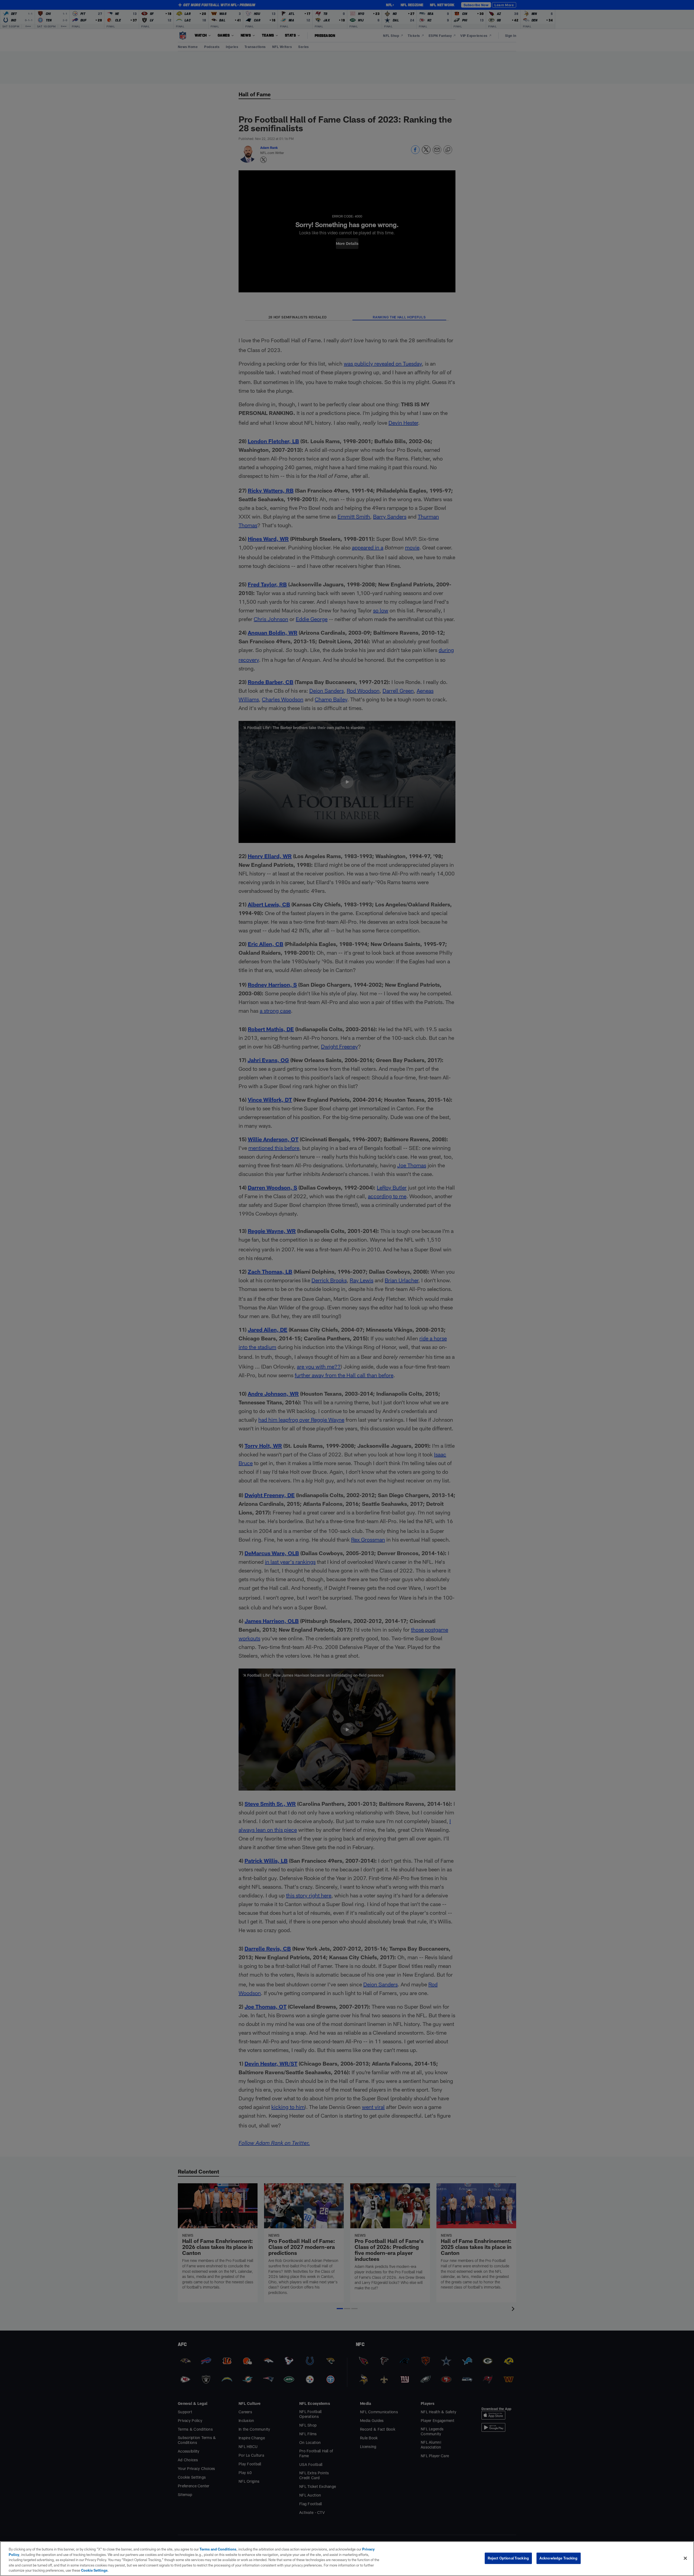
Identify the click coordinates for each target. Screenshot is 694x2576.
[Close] (685, 2558)
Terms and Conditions (218, 2549)
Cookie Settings (94, 2570)
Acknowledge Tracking (559, 2558)
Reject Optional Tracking (508, 2558)
